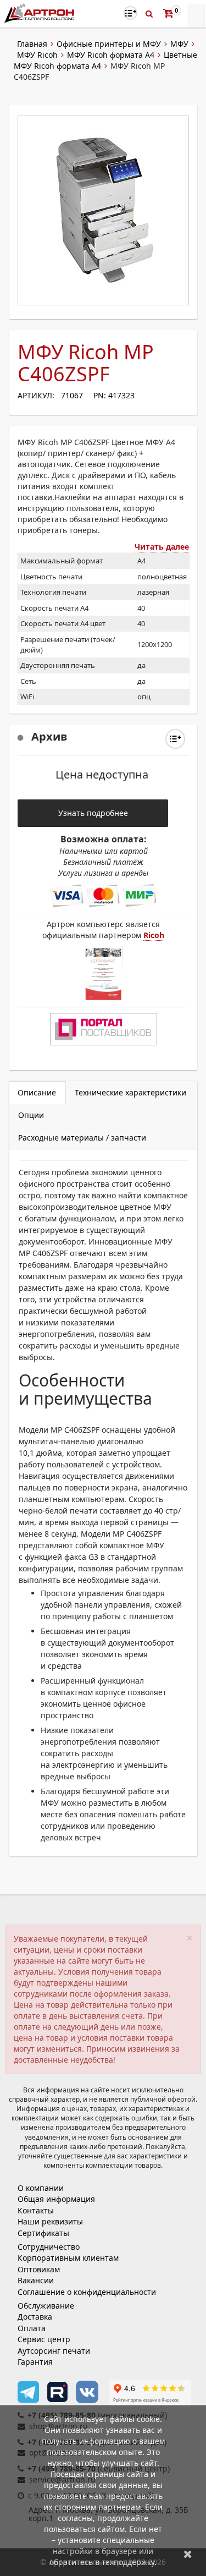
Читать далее (162, 547)
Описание (37, 1092)
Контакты (36, 2210)
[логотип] (40, 13)
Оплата (32, 2328)
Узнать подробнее (93, 813)
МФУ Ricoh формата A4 (111, 55)
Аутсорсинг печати (54, 2351)
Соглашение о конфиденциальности (87, 2292)
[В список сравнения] (130, 13)
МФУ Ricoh (37, 55)
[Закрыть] (188, 2554)
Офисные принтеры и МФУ (109, 44)
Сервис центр (44, 2339)
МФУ (179, 44)
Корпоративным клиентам (68, 2258)
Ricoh (154, 935)
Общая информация (56, 2199)
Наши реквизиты (50, 2221)
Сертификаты (43, 2233)
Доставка (35, 2317)
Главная (32, 44)
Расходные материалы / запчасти (82, 1138)
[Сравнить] (175, 739)
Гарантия (35, 2362)
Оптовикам (39, 2269)
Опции (31, 1115)
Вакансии (36, 2280)
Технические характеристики (130, 1092)
